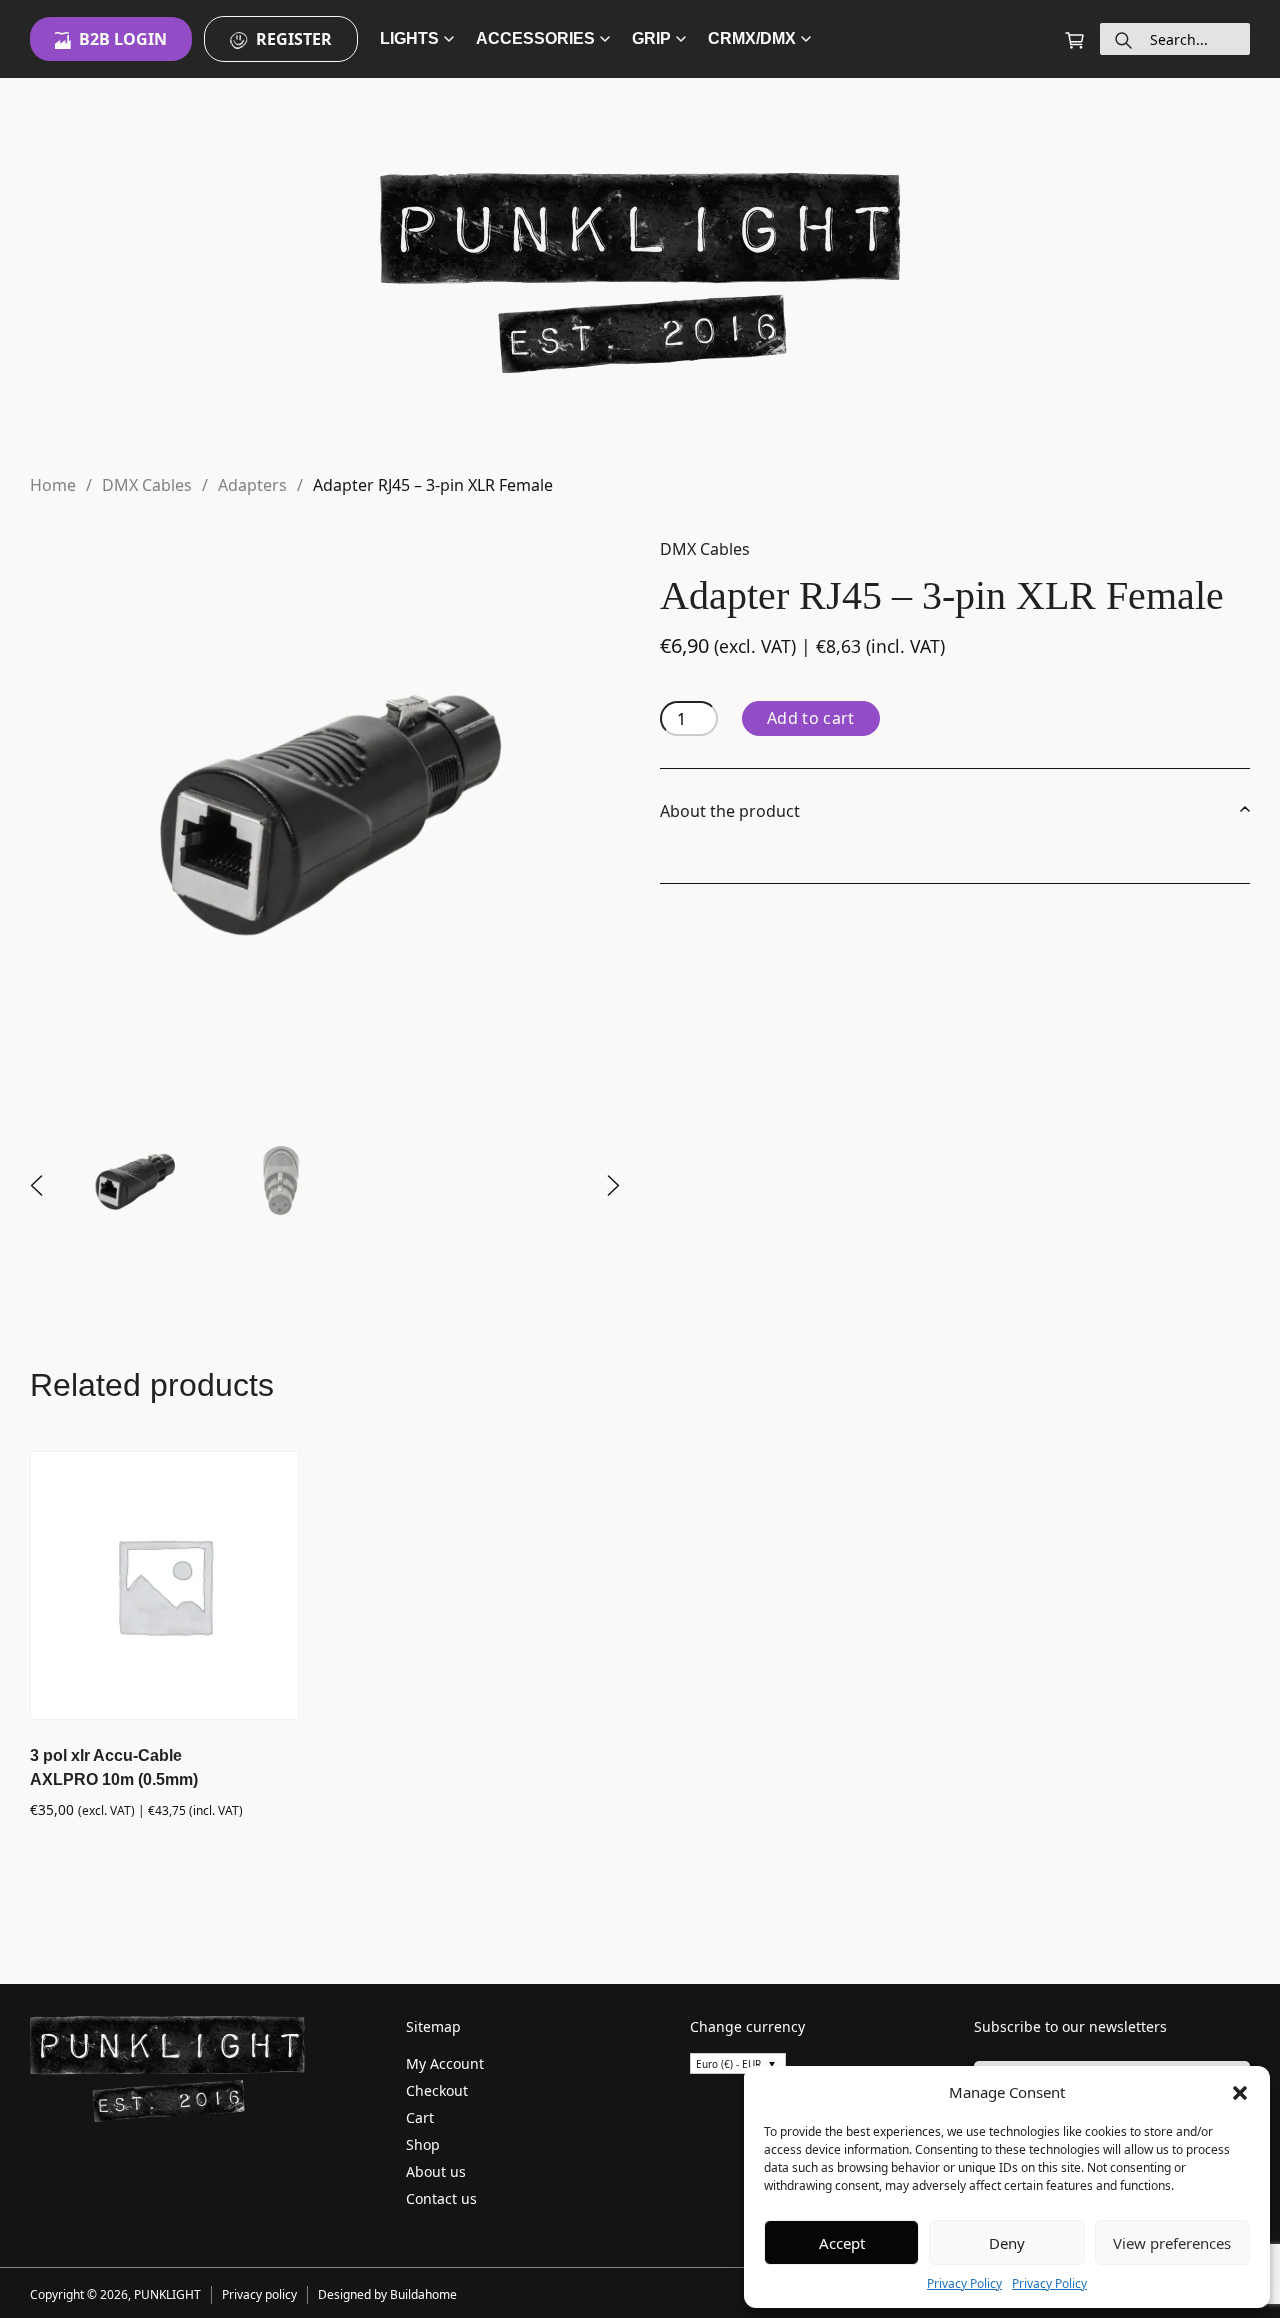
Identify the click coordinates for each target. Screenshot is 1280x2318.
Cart (420, 2117)
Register (294, 39)
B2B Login (123, 39)
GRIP (651, 38)
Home (53, 485)
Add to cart (811, 718)
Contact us (441, 2198)
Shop (423, 2144)
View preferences (1172, 2243)
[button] (1240, 2092)
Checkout (437, 2090)
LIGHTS (409, 38)
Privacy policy (259, 2294)
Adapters (252, 485)
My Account (445, 2063)
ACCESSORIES (535, 38)
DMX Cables (147, 485)
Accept (842, 2243)
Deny (1007, 2243)
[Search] (1123, 39)
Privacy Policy (964, 2283)
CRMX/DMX (752, 38)
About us (436, 2171)
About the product (730, 811)
